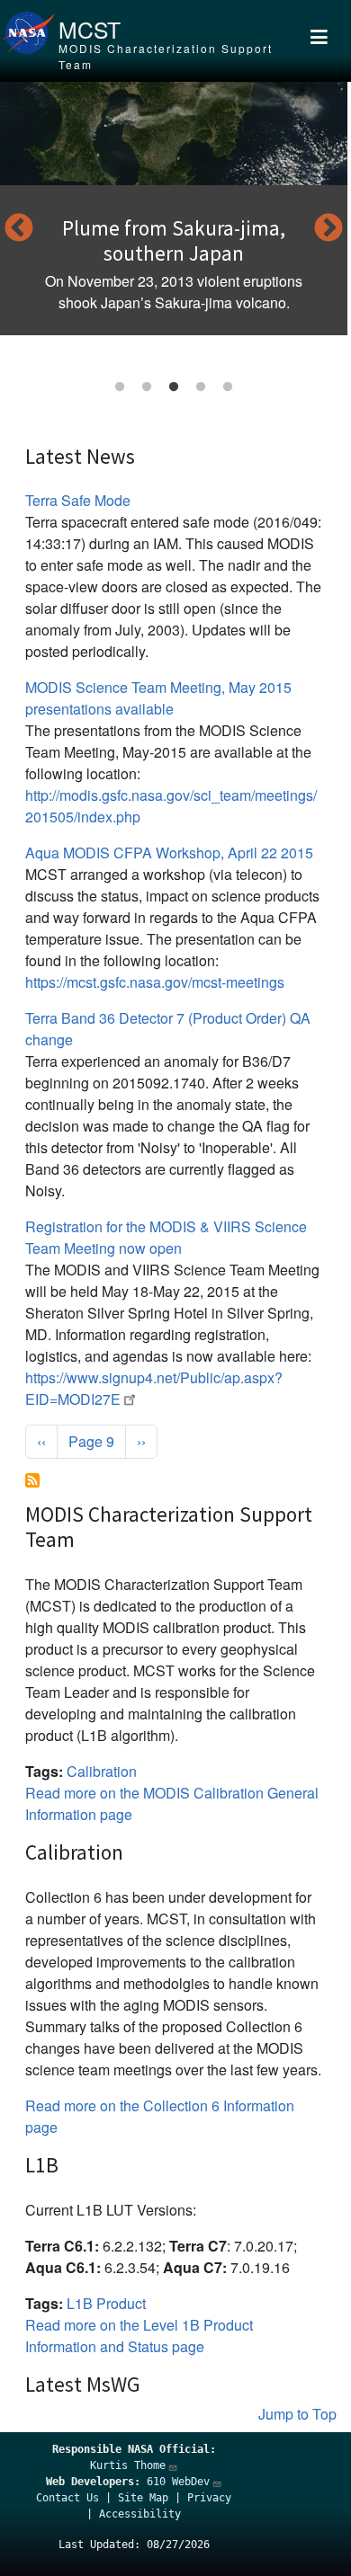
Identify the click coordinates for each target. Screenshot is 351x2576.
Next (328, 229)
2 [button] (147, 387)
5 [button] (228, 387)
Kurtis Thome (128, 2465)
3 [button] (174, 387)
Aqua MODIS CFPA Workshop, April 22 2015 (169, 853)
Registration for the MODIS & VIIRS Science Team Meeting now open (166, 1237)
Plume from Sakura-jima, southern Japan (174, 240)
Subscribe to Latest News (32, 1480)
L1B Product (106, 2303)
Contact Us (67, 2498)
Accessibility (140, 2514)
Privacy (209, 2498)
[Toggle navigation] (319, 41)
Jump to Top (297, 2414)
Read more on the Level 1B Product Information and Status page (139, 2336)
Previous (19, 229)
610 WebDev (178, 2482)
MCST (90, 29)
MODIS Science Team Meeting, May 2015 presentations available (158, 698)
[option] (174, 209)
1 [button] (120, 387)
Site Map (143, 2498)
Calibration (102, 1771)
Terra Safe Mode (78, 500)
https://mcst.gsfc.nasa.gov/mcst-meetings (155, 982)
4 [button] (201, 387)
